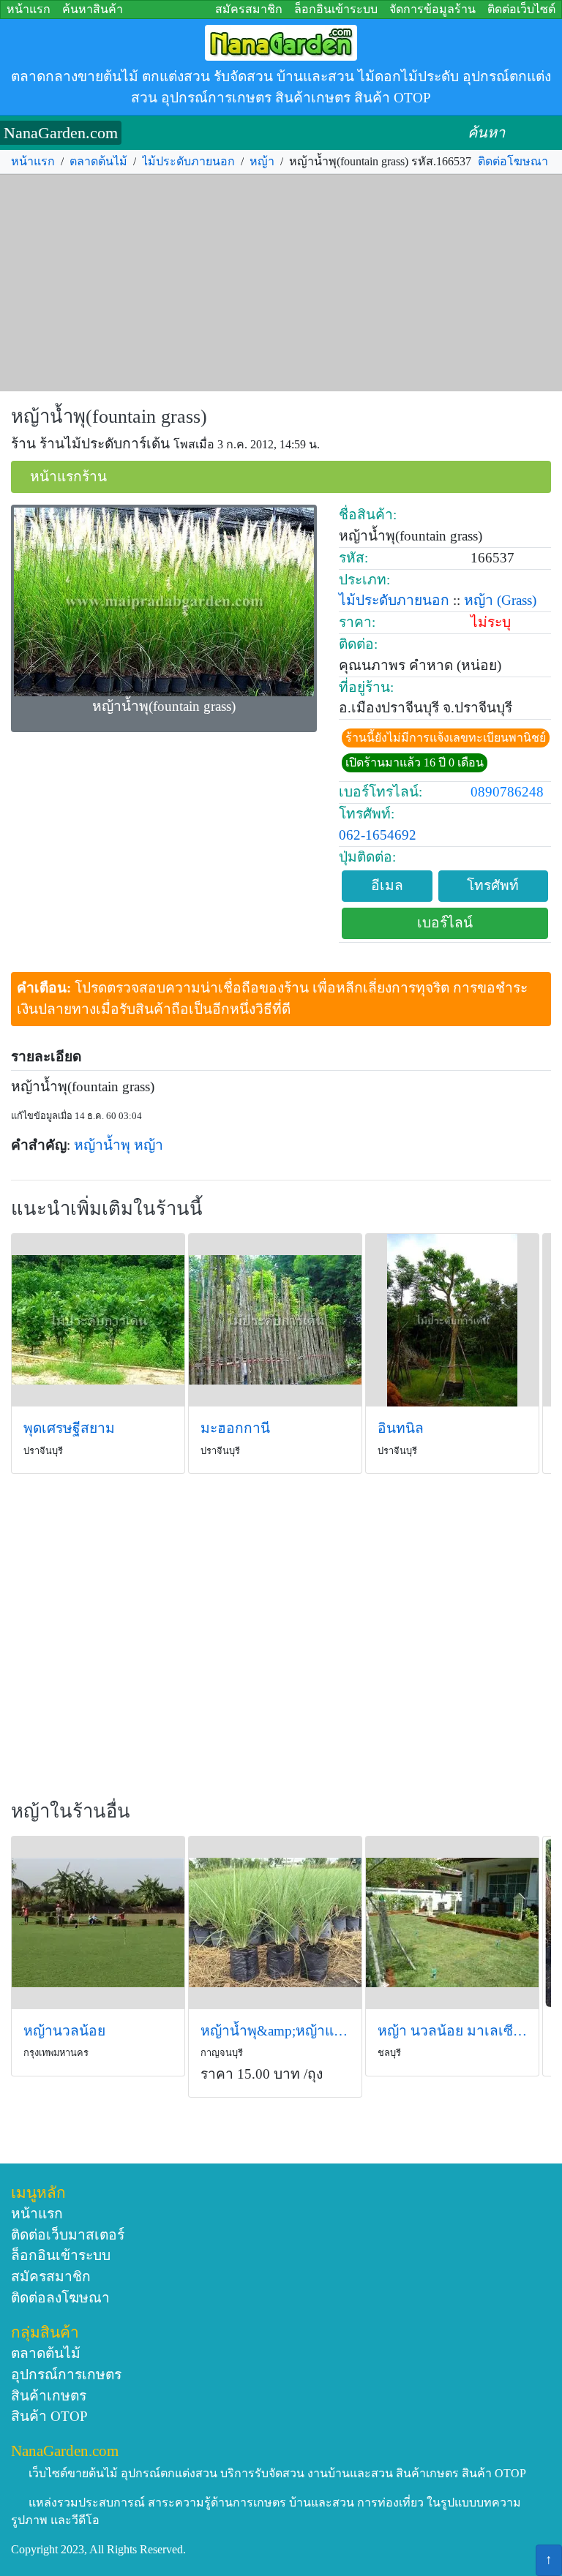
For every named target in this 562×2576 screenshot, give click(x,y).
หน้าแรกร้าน (68, 477)
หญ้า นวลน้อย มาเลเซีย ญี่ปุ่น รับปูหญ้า (452, 2031)
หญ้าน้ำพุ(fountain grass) (109, 417)
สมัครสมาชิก (249, 9)
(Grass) (517, 600)
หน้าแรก (29, 9)
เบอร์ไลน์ (445, 923)
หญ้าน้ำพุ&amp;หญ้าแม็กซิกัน (275, 2031)
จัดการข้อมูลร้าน (432, 9)
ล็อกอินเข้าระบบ (336, 9)
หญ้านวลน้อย (64, 2031)
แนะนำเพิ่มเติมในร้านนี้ (107, 1209)
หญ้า (262, 161)
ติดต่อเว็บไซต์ (521, 9)
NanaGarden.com (61, 133)
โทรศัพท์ (493, 885)
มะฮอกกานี (235, 1428)
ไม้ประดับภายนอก (188, 161)
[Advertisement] (281, 283)
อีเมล (387, 885)
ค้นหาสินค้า (93, 9)
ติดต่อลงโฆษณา (60, 2298)
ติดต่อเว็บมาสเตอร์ (68, 2235)
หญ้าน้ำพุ (102, 1145)
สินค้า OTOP (49, 2416)
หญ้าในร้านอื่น (71, 1811)
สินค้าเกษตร (49, 2396)
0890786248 (507, 792)
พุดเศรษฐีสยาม (69, 1428)
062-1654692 (378, 835)
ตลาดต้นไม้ (98, 161)
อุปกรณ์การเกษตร (66, 2374)
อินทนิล (401, 1428)
